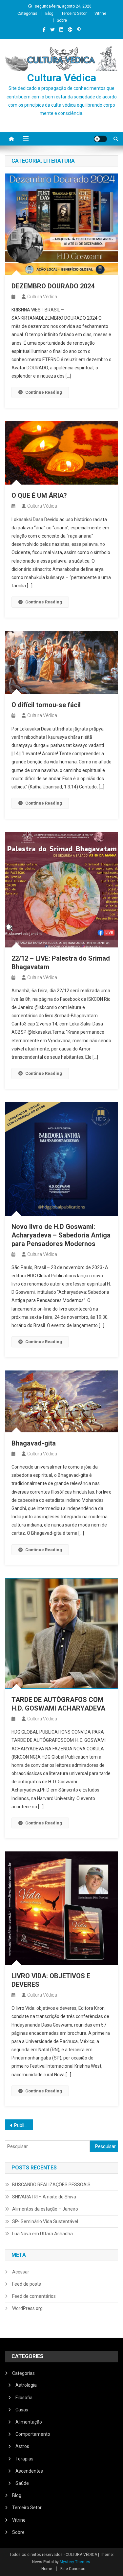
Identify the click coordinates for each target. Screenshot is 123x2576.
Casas (22, 2410)
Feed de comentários (34, 2296)
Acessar (21, 2272)
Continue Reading (44, 392)
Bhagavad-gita (34, 1443)
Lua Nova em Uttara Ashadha (42, 2234)
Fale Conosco (73, 2569)
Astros (22, 2446)
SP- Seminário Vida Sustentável (45, 2221)
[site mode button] (100, 139)
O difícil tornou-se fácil (46, 705)
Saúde (22, 2483)
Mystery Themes (75, 2562)
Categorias (27, 13)
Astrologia (26, 2385)
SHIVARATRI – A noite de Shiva (44, 2197)
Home (47, 2569)
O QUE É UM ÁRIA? (39, 495)
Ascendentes (29, 2471)
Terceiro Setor (74, 13)
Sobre (62, 20)
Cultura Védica (62, 78)
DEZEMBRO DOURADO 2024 (53, 286)
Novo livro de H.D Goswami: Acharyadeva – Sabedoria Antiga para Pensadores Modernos (61, 1235)
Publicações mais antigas (24, 2125)
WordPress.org (27, 2308)
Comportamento (33, 2434)
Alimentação (29, 2422)
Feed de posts (27, 2284)
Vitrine (100, 13)
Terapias (24, 2459)
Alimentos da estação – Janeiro (45, 2209)
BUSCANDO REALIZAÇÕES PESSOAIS (51, 2185)
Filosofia (24, 2398)
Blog (49, 13)
